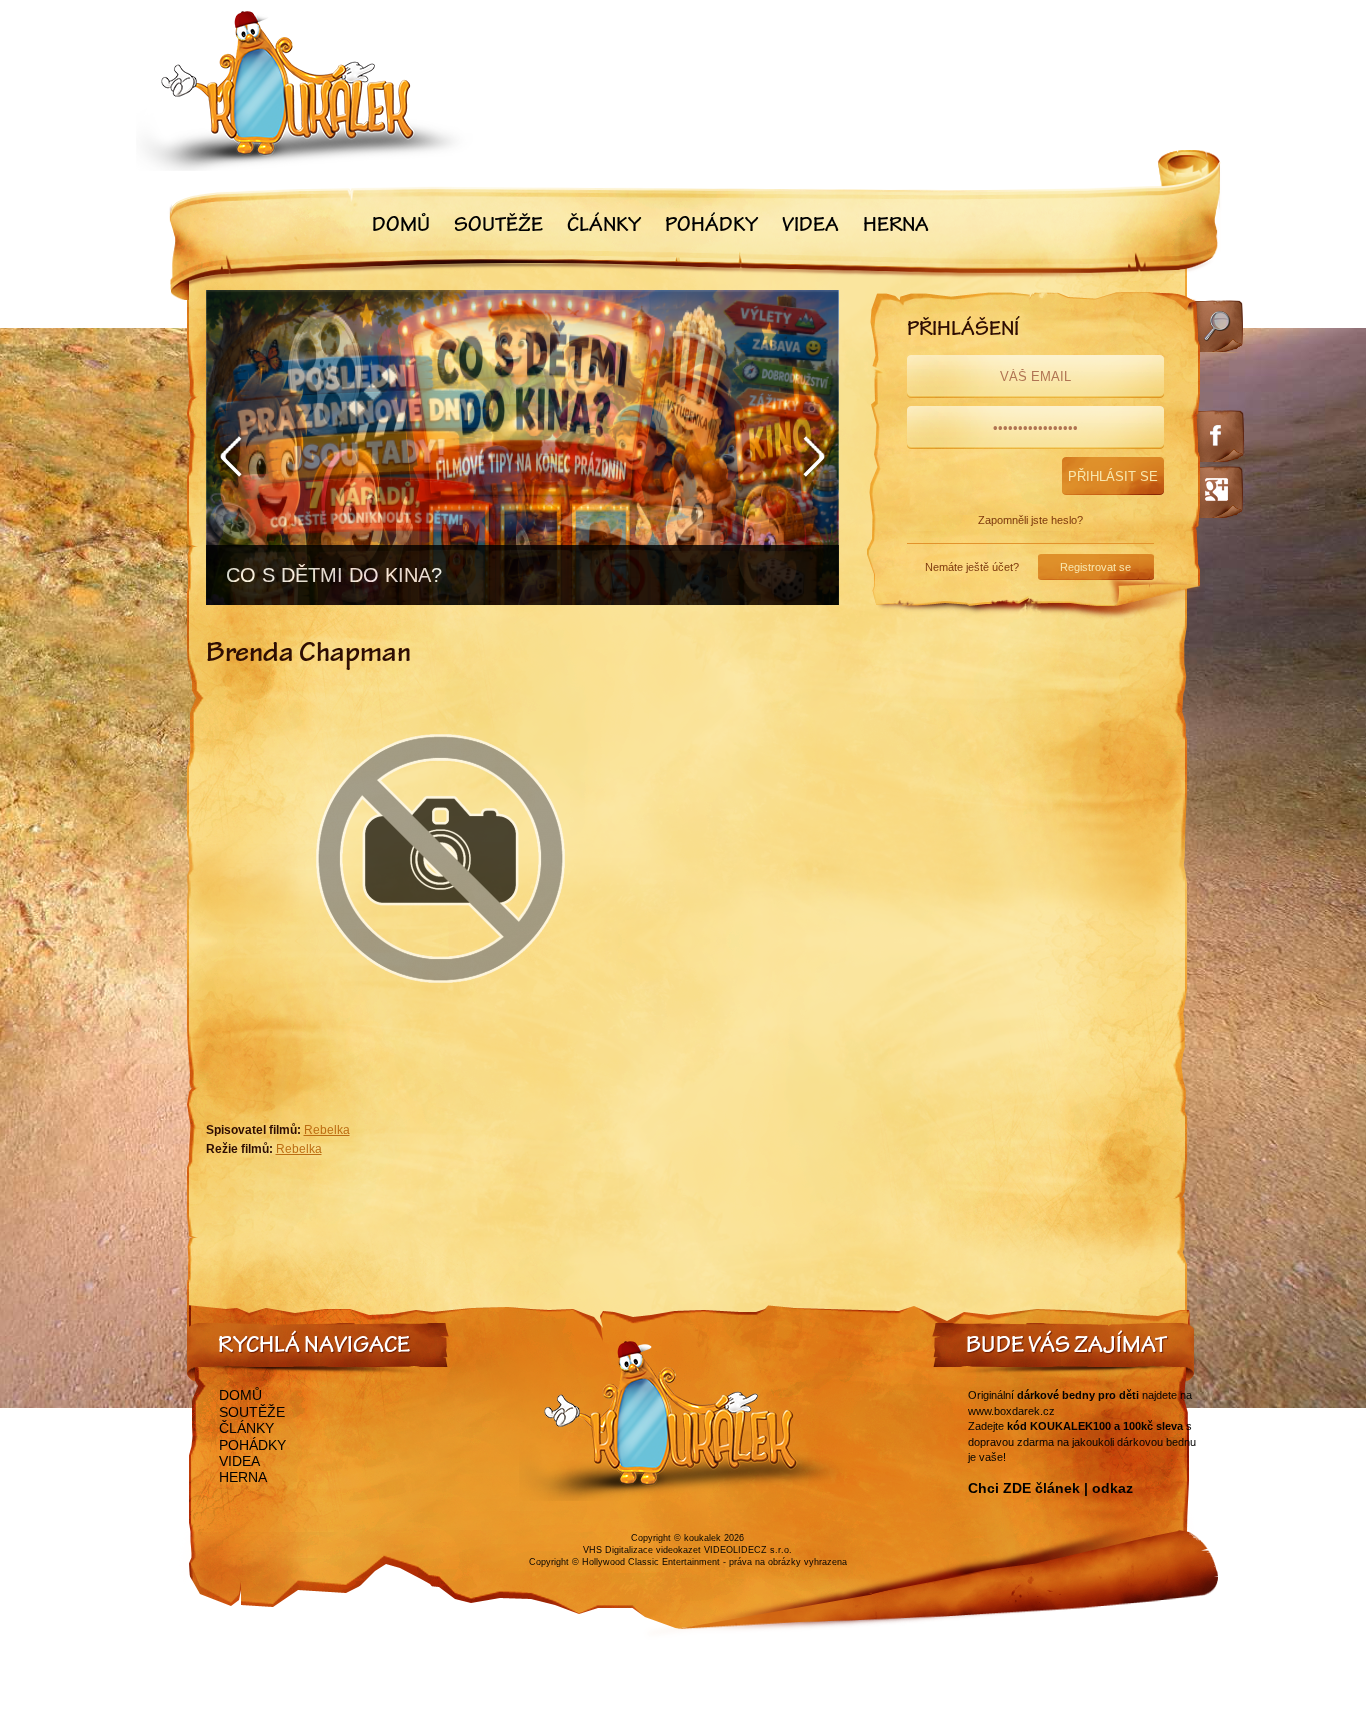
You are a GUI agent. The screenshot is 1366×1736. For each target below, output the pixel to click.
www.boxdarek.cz (1011, 1411)
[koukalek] (305, 90)
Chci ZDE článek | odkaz (1050, 1488)
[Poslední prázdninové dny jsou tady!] (522, 447)
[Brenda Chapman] (441, 1032)
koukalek (702, 1538)
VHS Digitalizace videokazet (642, 1550)
